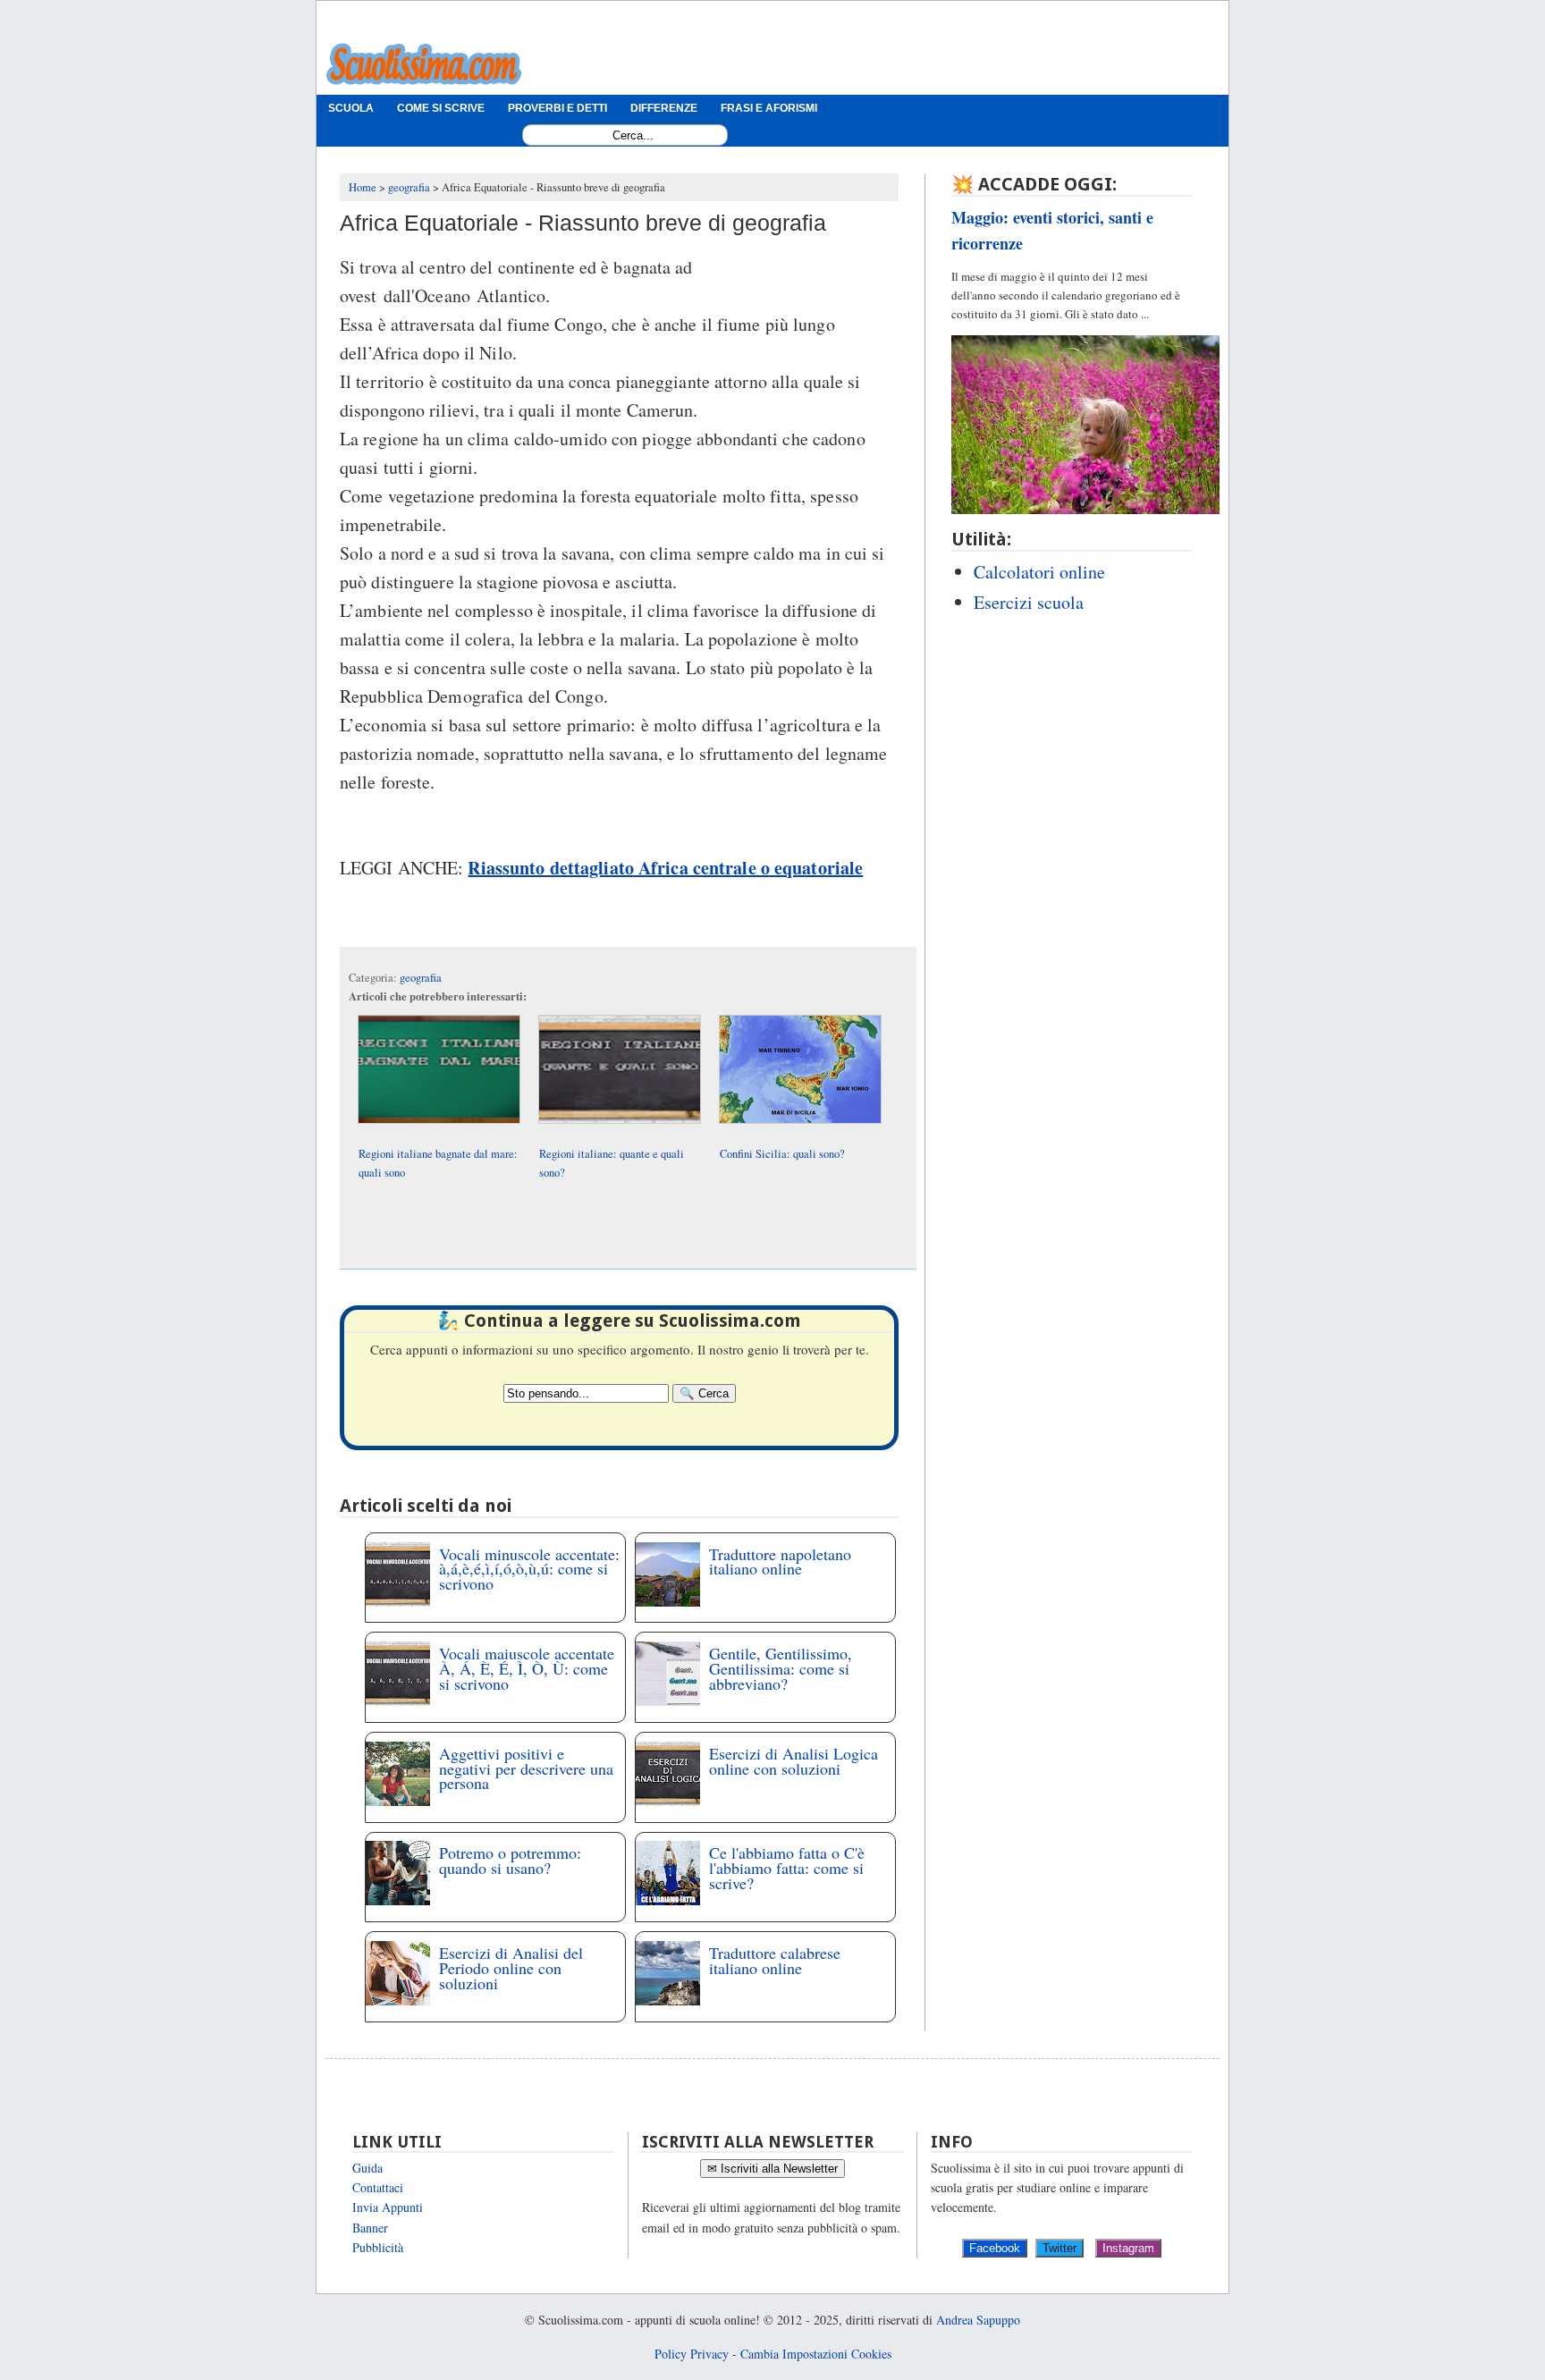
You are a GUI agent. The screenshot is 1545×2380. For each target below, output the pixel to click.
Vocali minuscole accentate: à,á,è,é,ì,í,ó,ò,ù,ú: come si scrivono (529, 1569)
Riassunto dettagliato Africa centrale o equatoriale (665, 868)
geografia (421, 978)
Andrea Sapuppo (978, 2320)
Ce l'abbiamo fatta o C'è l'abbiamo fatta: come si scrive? (787, 1868)
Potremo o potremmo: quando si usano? (510, 1860)
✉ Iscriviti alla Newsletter (772, 2169)
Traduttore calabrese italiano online (775, 1960)
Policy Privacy (692, 2354)
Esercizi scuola (1029, 602)
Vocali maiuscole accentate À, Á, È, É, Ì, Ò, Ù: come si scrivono (527, 1668)
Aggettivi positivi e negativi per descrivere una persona (526, 1768)
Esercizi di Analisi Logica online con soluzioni (794, 1761)
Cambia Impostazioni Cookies (816, 2354)
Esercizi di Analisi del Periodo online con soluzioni (511, 1968)
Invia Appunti (388, 2207)
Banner (370, 2228)
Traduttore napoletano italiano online (780, 1561)
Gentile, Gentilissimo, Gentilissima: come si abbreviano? (781, 1668)
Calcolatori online (1039, 572)
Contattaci (378, 2187)
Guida (367, 2168)
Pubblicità (378, 2247)
